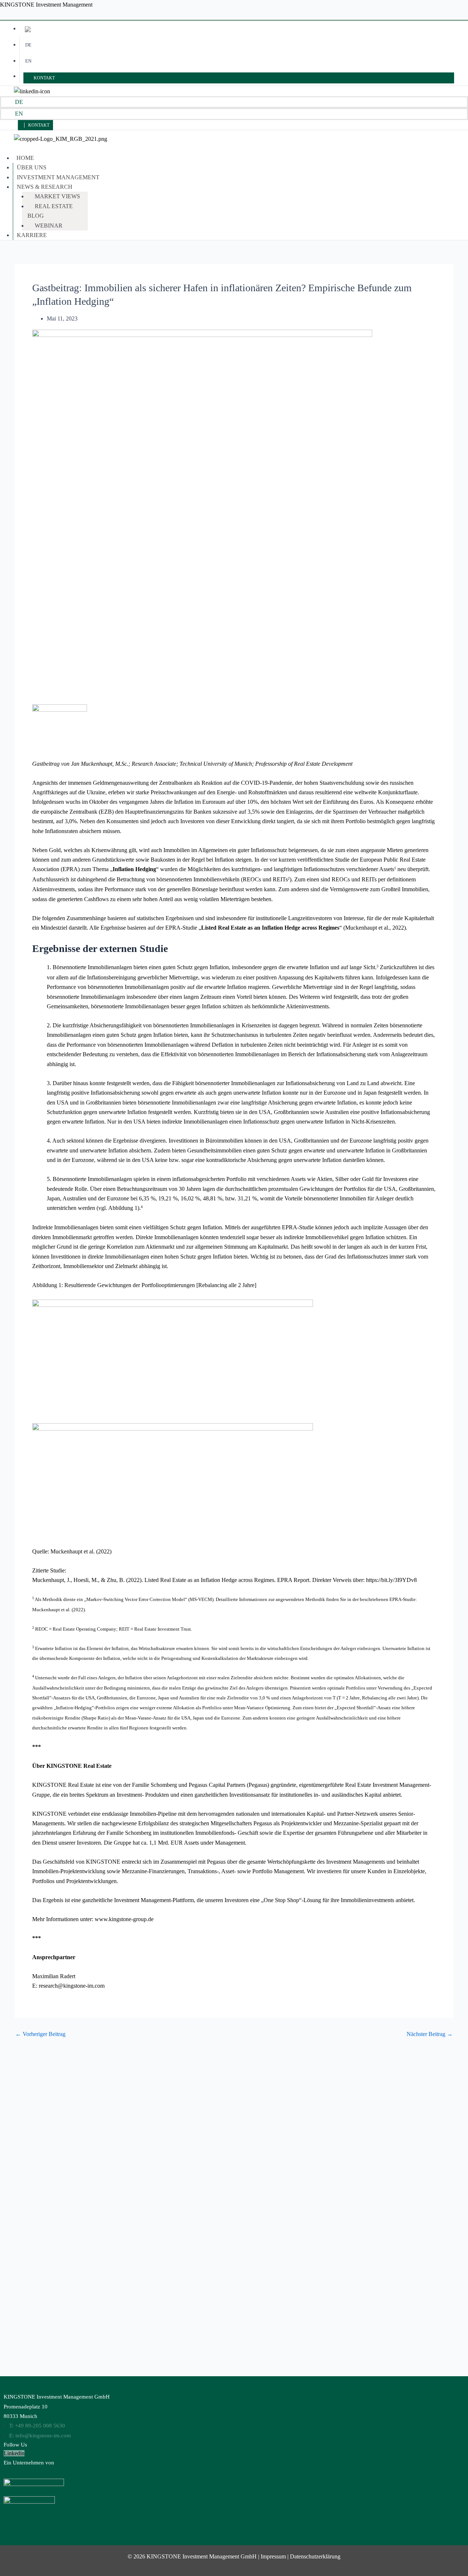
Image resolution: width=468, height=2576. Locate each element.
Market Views (57, 196)
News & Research (45, 187)
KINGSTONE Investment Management (46, 5)
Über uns (32, 167)
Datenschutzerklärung (315, 2556)
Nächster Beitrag (430, 2034)
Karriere (32, 235)
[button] (184, 187)
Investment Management (58, 177)
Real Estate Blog (50, 211)
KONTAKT (44, 78)
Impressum (273, 2556)
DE (28, 45)
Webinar (49, 226)
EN (28, 61)
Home (25, 158)
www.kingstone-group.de (124, 1919)
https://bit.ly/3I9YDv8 (391, 1580)
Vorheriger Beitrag (40, 2034)
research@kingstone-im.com (72, 1986)
